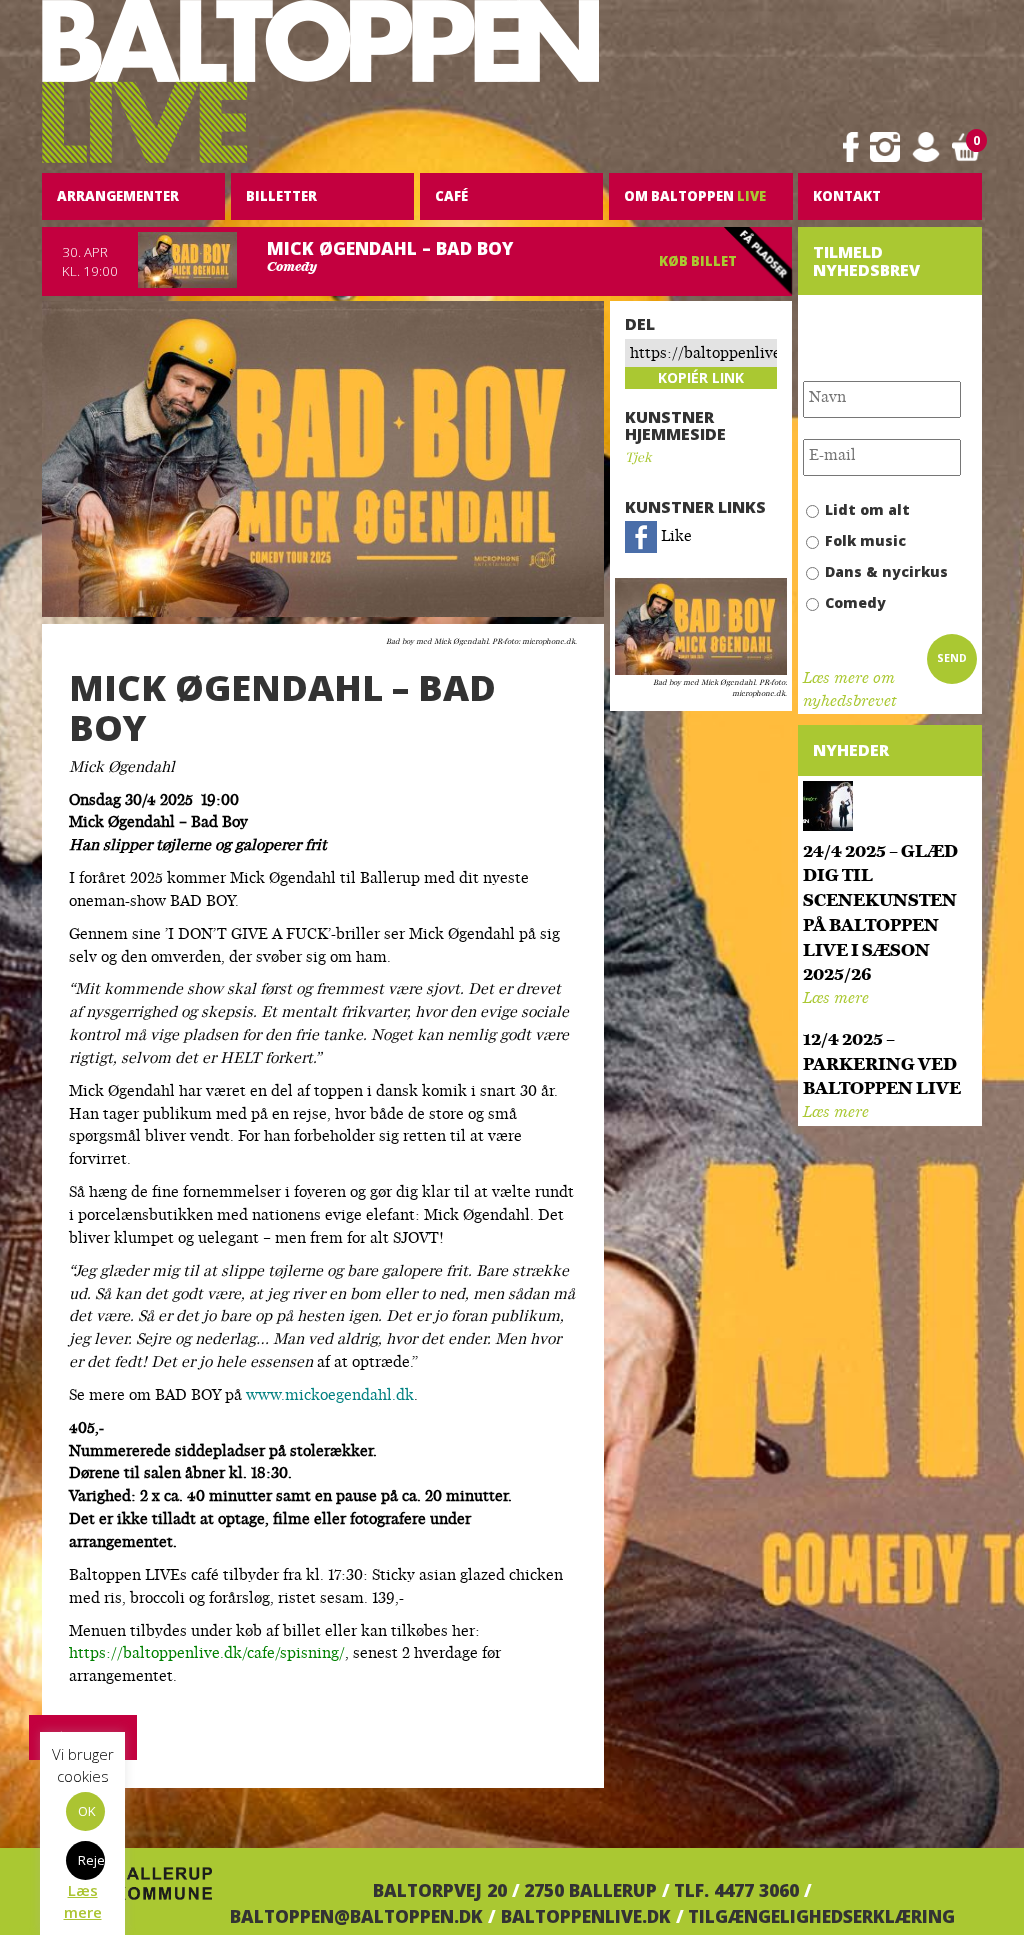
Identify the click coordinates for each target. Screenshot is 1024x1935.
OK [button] (87, 1811)
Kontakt (847, 196)
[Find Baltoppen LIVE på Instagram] (885, 147)
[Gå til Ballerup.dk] (127, 1890)
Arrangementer (118, 196)
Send (952, 658)
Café (451, 196)
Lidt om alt (867, 509)
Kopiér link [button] (701, 377)
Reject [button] (91, 1860)
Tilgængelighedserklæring (821, 1916)
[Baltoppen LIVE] (320, 82)
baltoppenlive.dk (586, 1916)
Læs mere (836, 999)
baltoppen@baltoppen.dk (356, 1916)
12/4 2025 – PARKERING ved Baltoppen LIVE (882, 1065)
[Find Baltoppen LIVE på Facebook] (851, 147)
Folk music (865, 540)
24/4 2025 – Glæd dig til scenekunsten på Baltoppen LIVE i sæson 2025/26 (880, 914)
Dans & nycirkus (886, 571)
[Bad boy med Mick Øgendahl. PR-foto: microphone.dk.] (701, 627)
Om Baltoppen (695, 196)
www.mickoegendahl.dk (330, 1396)
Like (674, 537)
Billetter (281, 196)
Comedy (855, 602)
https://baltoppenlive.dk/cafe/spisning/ (207, 1654)
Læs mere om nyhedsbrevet (849, 691)
